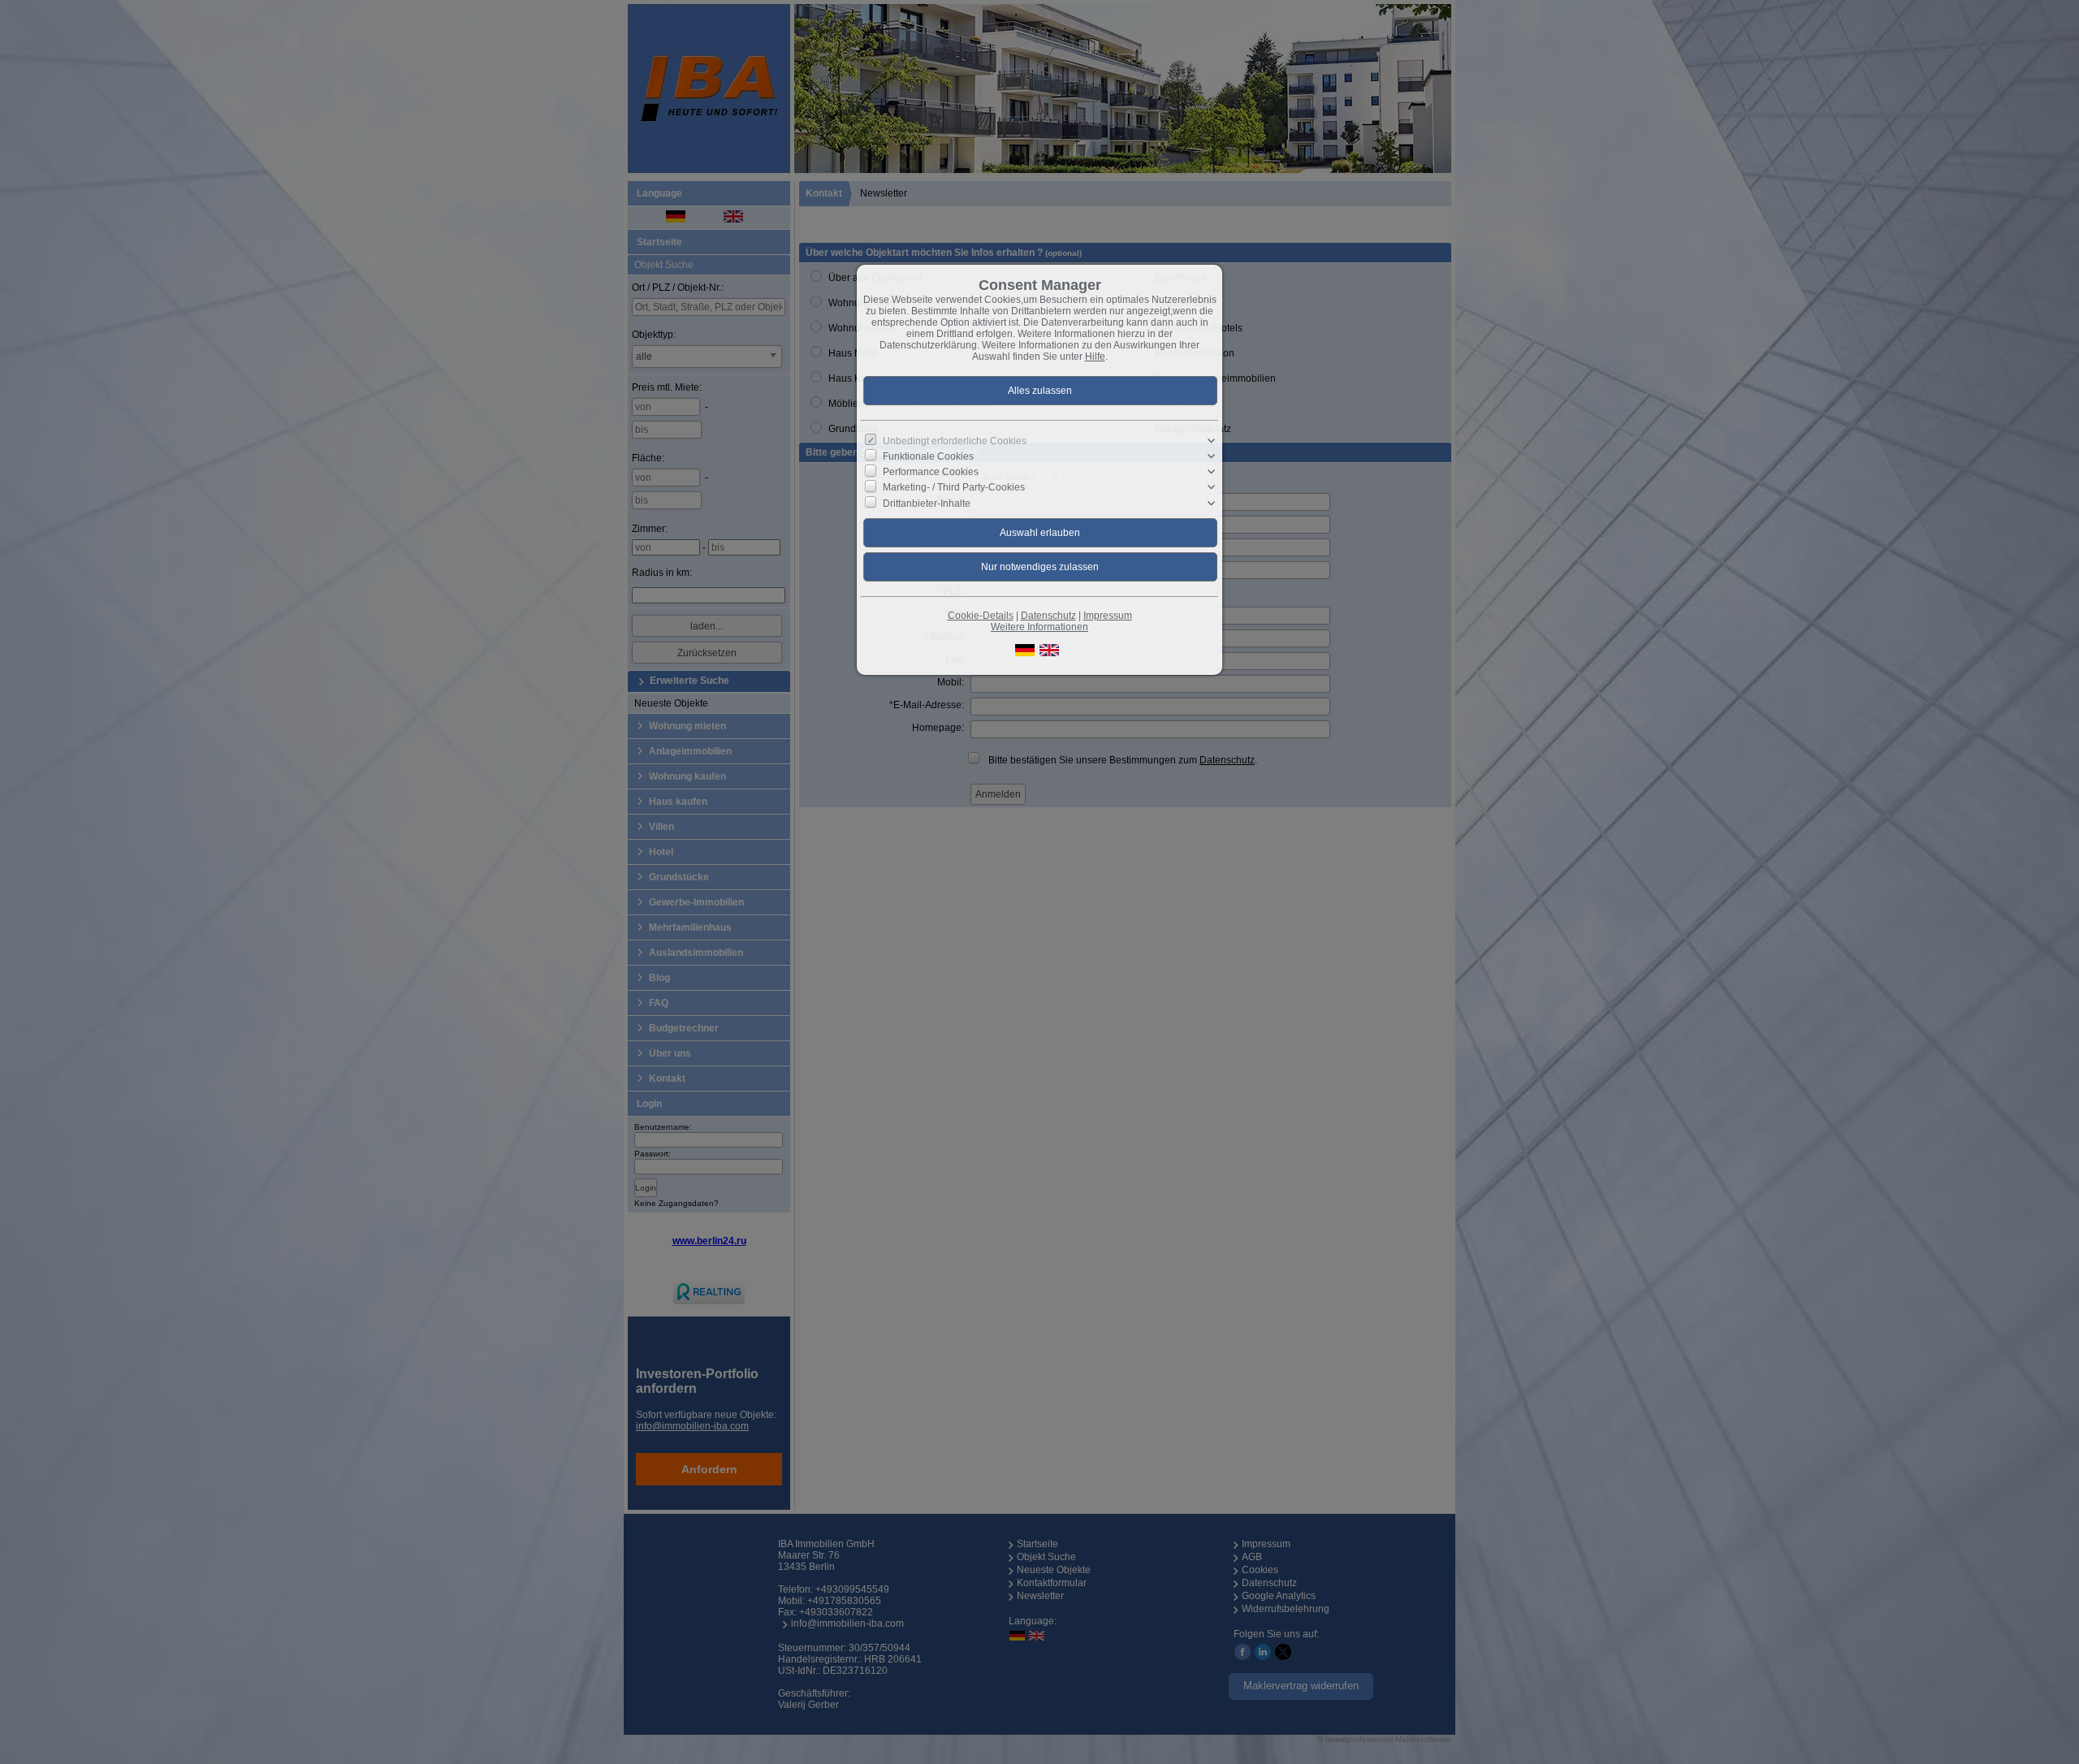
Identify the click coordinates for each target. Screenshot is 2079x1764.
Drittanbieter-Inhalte (927, 503)
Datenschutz (1048, 616)
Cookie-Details (981, 616)
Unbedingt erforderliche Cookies (955, 441)
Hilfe (1095, 357)
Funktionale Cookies (928, 456)
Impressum (1108, 616)
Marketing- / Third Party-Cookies (954, 487)
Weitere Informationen (1039, 627)
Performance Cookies (931, 472)
